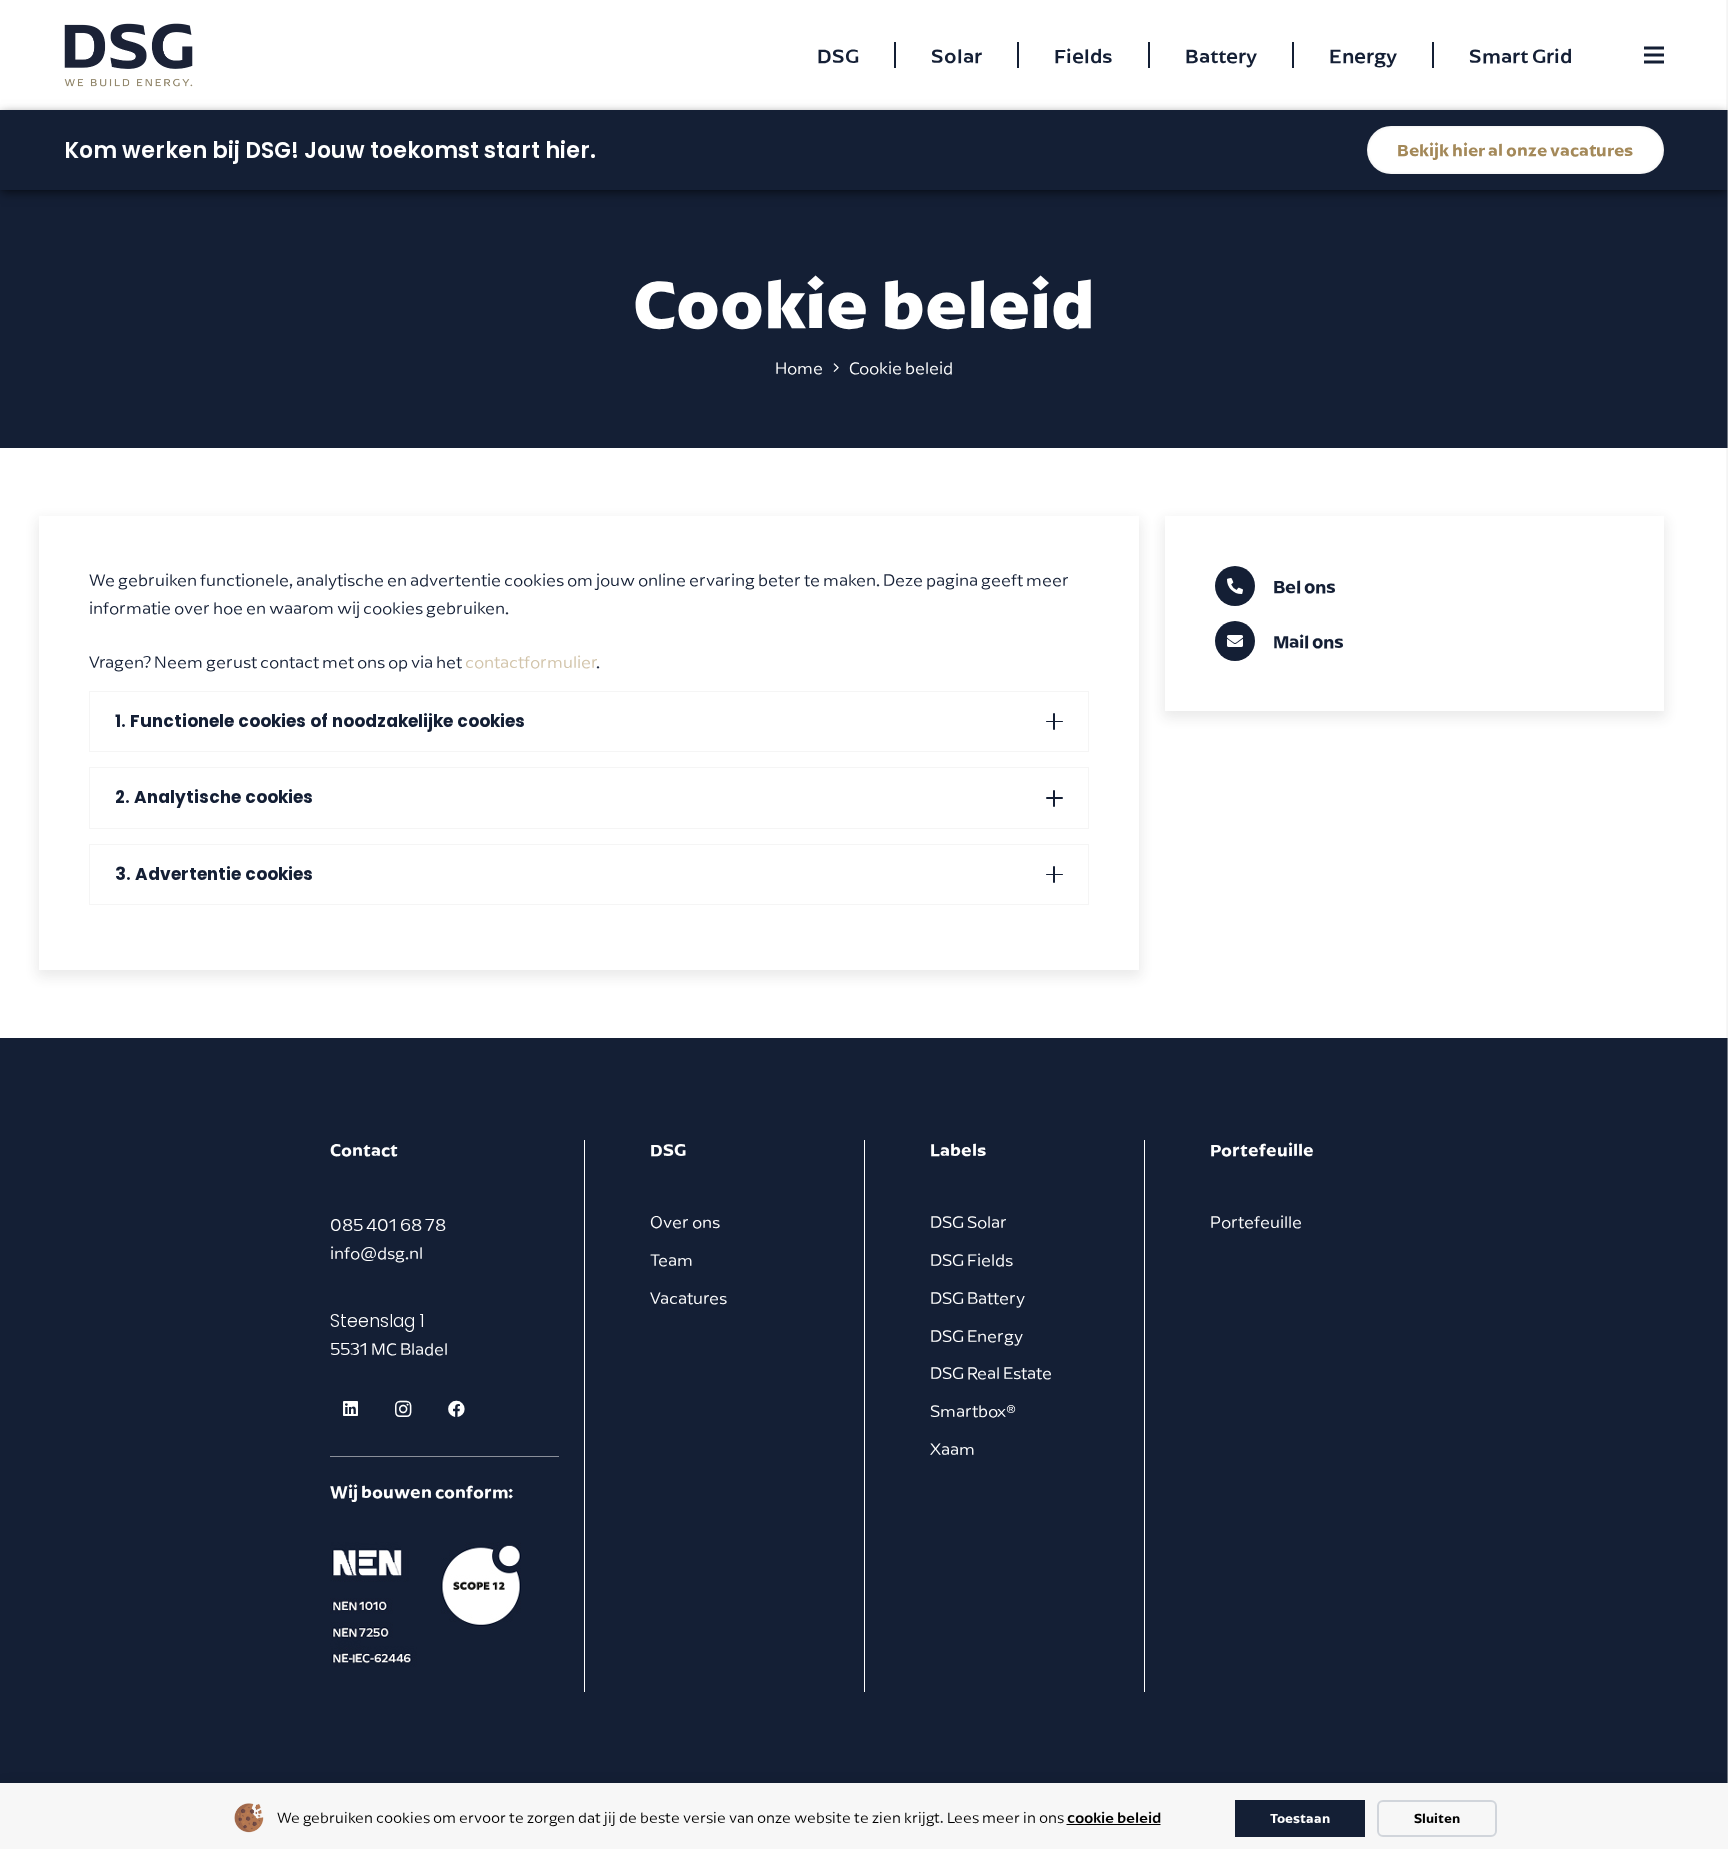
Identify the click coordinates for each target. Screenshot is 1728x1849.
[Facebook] (456, 1409)
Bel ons (1304, 586)
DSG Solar (968, 1222)
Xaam (952, 1449)
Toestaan (1300, 1818)
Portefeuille (1256, 1222)
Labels (958, 1149)
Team (671, 1260)
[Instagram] (403, 1409)
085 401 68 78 (388, 1225)
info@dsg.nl (376, 1253)
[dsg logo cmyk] (128, 55)
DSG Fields (971, 1260)
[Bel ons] (1244, 586)
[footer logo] (430, 1604)
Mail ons (1308, 641)
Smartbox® (973, 1411)
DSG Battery (977, 1298)
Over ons (685, 1222)
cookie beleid (1114, 1817)
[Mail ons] (1244, 641)
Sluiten (1437, 1818)
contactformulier (530, 662)
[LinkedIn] (351, 1409)
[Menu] (1653, 55)
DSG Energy (976, 1336)
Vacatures (688, 1298)
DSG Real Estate (991, 1373)
